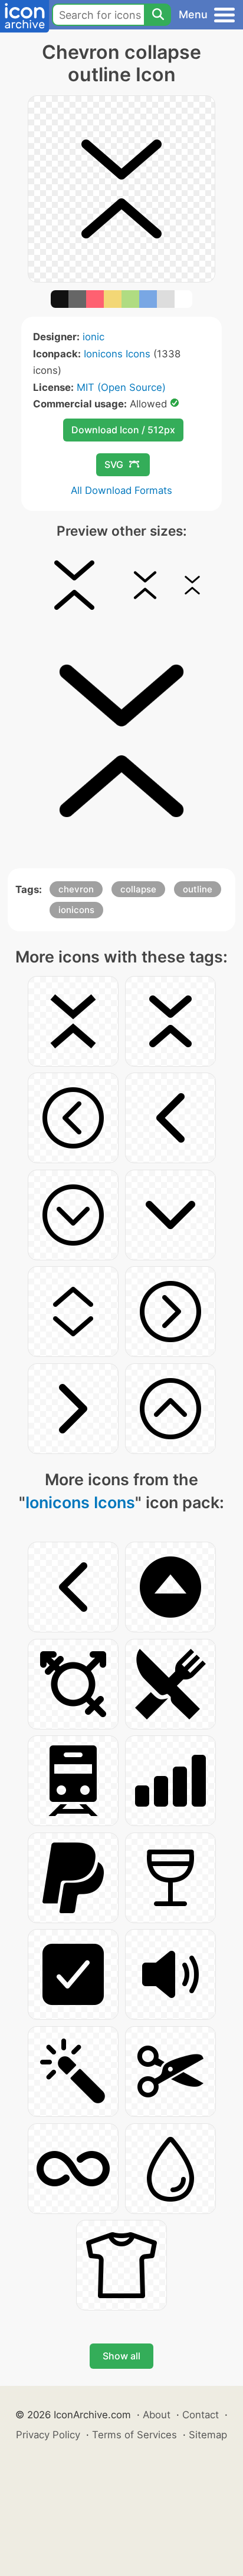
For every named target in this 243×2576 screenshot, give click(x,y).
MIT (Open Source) (121, 387)
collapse (138, 889)
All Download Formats (121, 490)
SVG (114, 464)
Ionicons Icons (117, 354)
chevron (76, 889)
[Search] (157, 15)
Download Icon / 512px (123, 430)
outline (198, 889)
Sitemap (208, 2435)
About (157, 2415)
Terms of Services (134, 2435)
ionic (93, 337)
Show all (121, 2356)
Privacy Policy (48, 2435)
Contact (201, 2415)
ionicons (76, 910)
